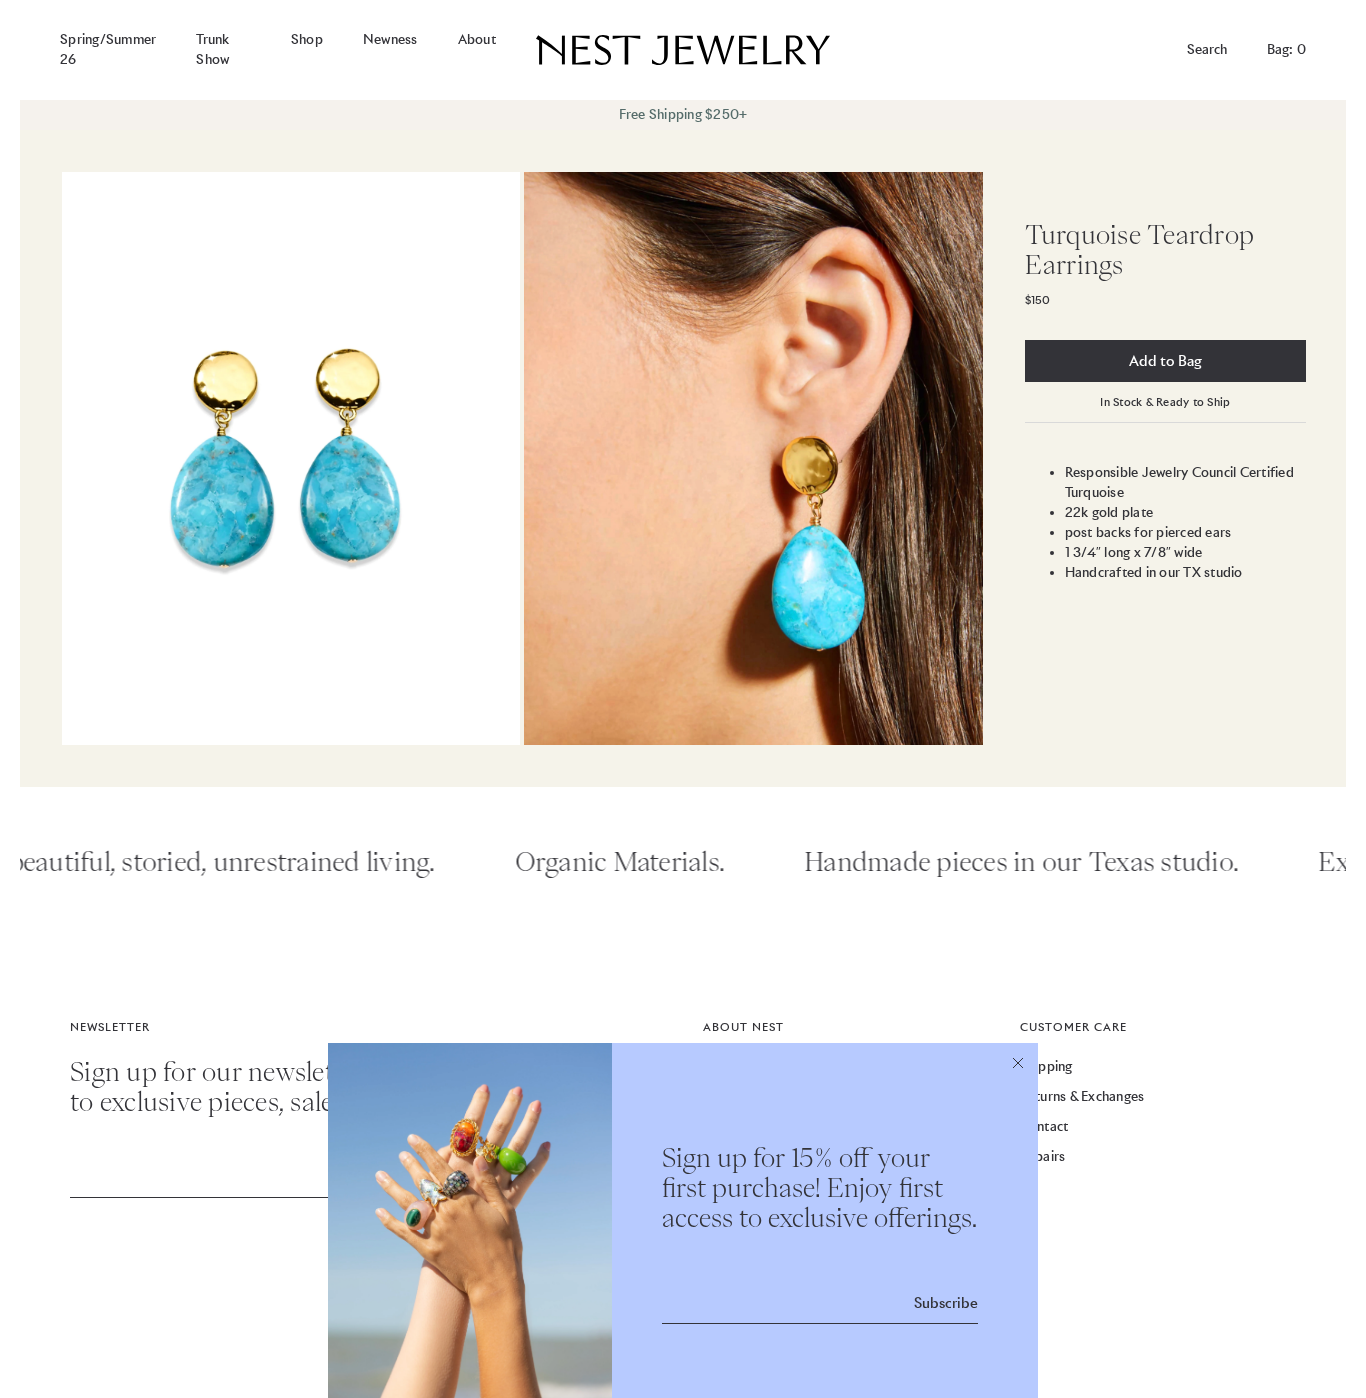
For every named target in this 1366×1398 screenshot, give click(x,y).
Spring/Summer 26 (108, 49)
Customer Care (1073, 1027)
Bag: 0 (1287, 49)
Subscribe (946, 1303)
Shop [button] (307, 39)
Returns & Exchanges (1082, 1096)
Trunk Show (212, 49)
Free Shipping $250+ (683, 114)
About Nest (743, 1027)
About (477, 39)
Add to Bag (1165, 361)
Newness (390, 39)
